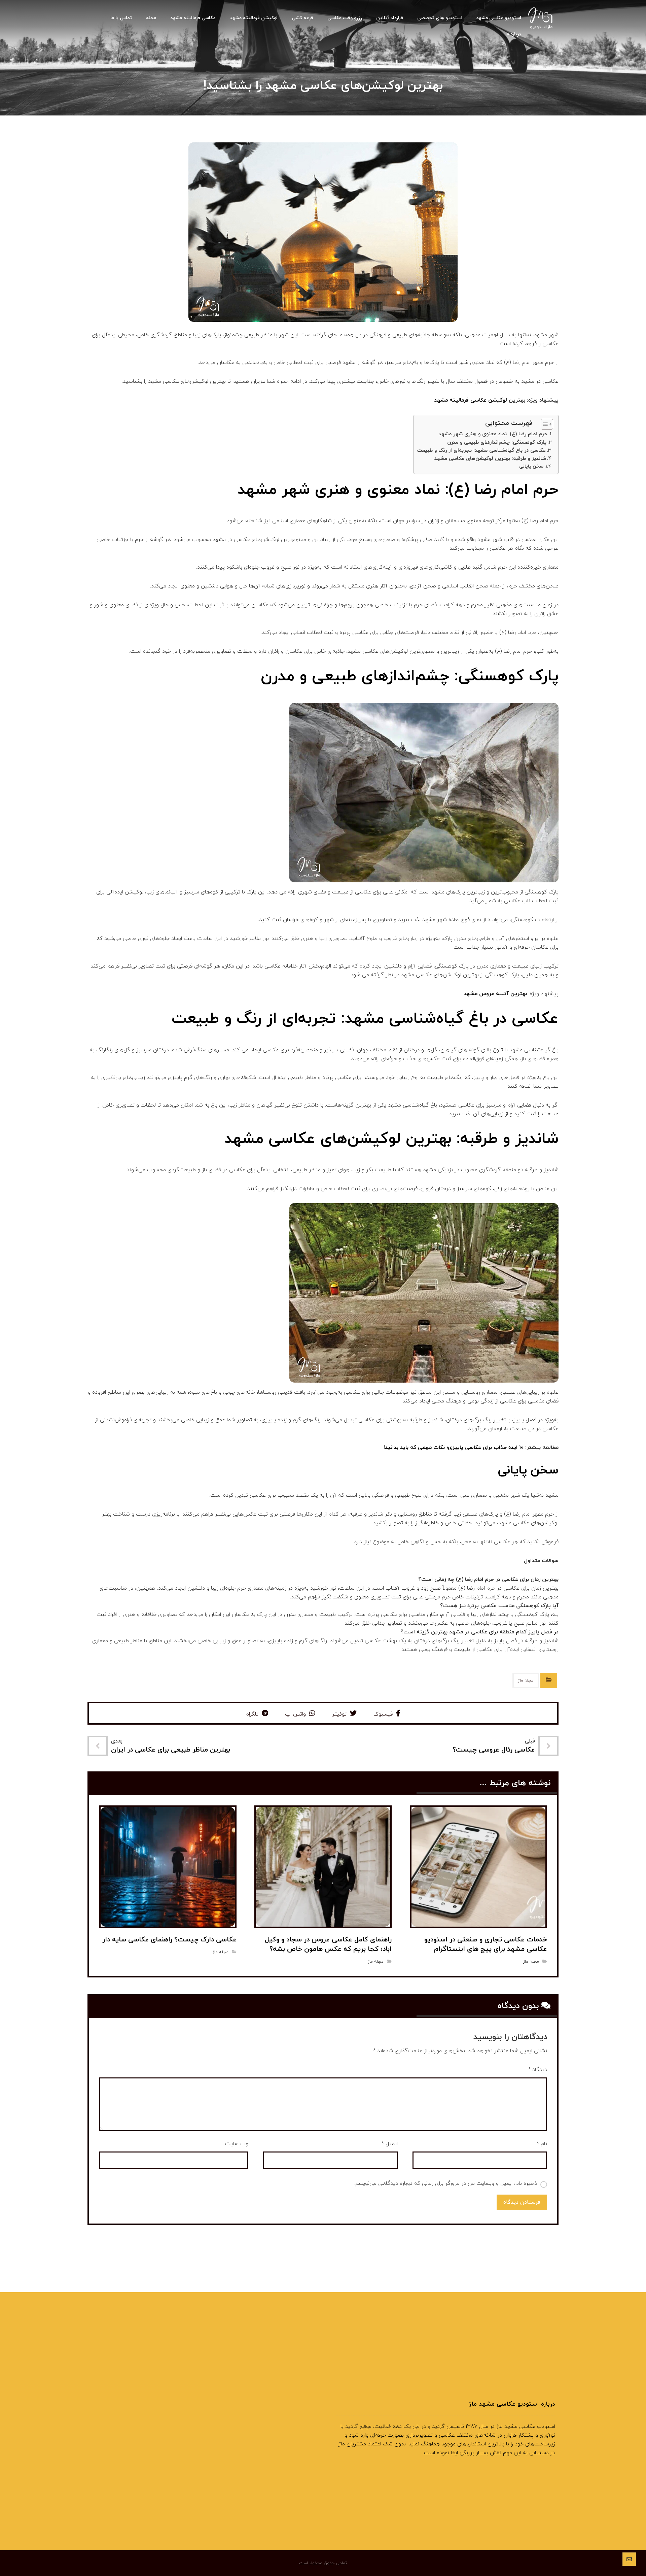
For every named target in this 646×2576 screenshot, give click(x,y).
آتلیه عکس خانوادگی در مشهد (276, 2426)
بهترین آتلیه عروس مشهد (496, 994)
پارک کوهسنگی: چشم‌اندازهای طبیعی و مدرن (497, 442)
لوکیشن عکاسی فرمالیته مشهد (471, 400)
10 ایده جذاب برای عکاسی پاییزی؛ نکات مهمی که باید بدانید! (454, 1448)
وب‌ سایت (237, 2144)
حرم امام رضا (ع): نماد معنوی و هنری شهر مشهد (493, 434)
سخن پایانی (531, 466)
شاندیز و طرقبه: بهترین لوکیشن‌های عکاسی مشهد (490, 459)
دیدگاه (538, 2070)
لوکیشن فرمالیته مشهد (284, 2436)
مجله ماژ (526, 1681)
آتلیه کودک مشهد (289, 2415)
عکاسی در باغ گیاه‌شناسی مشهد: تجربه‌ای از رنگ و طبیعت (481, 450)
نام (542, 2144)
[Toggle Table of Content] (544, 424)
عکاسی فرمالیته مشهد (285, 2447)
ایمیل (390, 2144)
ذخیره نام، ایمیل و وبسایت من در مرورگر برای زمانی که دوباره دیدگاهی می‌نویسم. (446, 2183)
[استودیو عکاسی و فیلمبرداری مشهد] (541, 19)
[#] (303, 2498)
